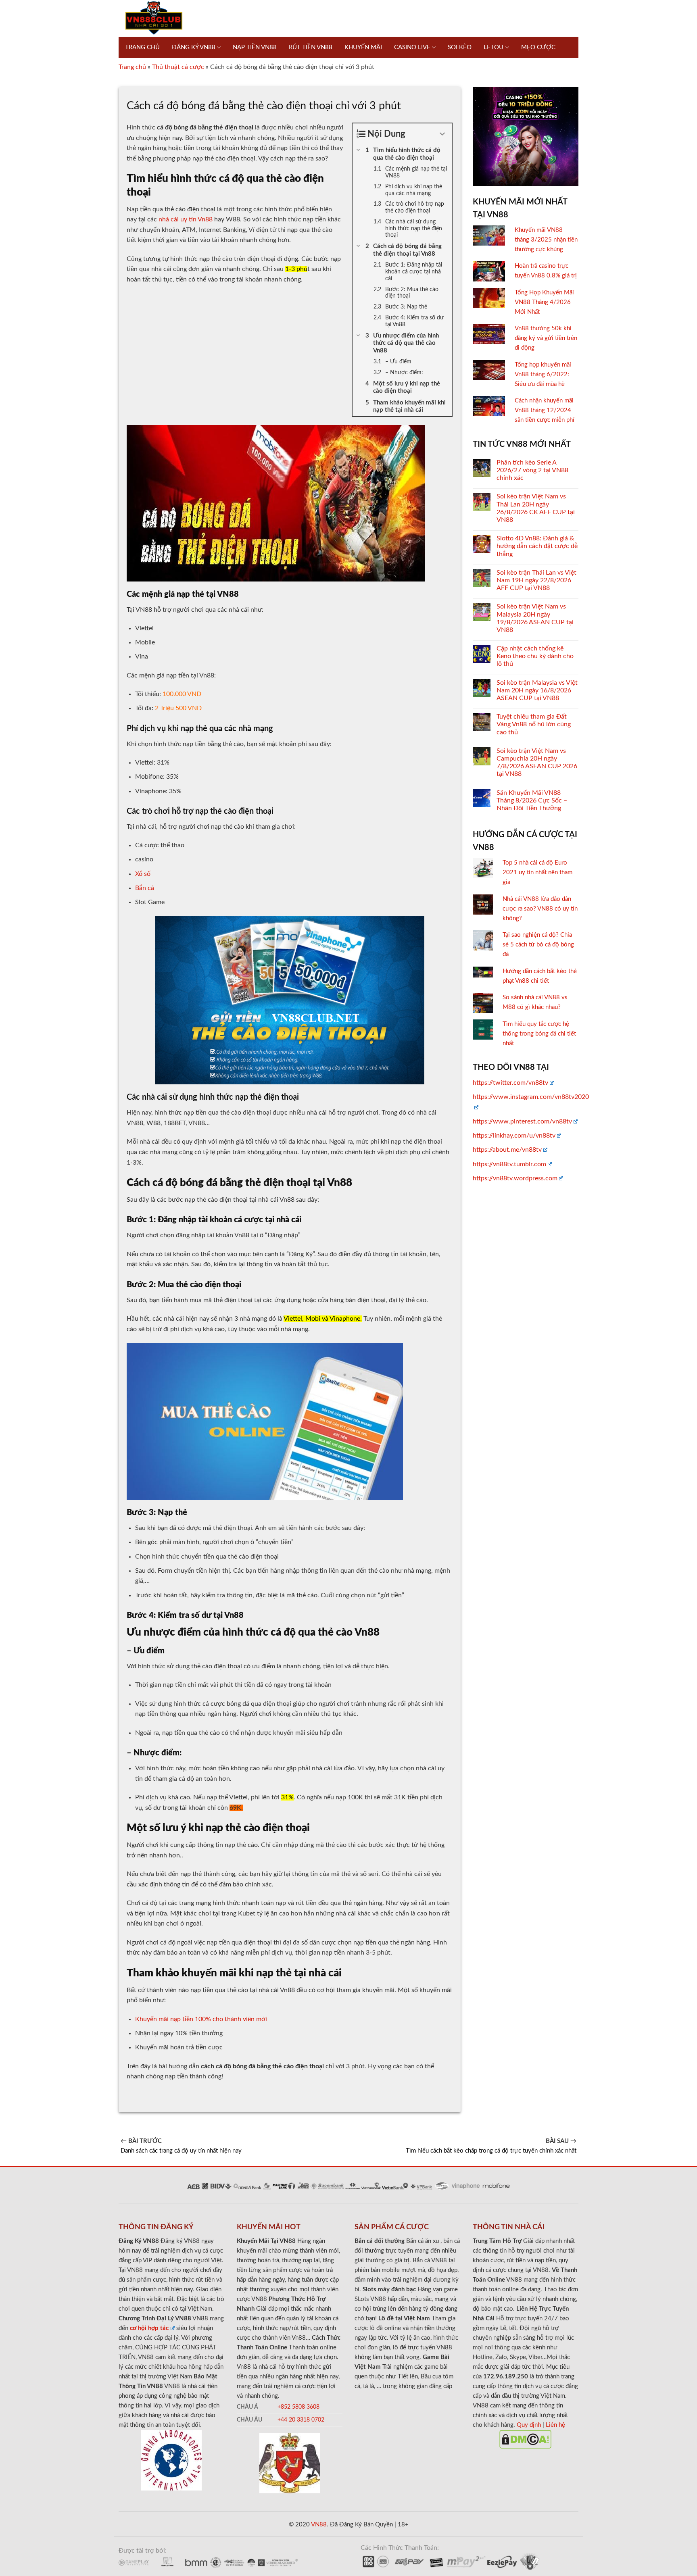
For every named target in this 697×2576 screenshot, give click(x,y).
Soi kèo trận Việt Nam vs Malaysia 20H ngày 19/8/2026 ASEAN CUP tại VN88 (535, 618)
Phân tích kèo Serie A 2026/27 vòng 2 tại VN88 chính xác (532, 470)
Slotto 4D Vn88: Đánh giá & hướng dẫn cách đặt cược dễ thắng (537, 546)
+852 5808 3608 (298, 2407)
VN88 (318, 2525)
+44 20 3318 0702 (301, 2420)
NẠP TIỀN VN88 (255, 47)
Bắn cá (145, 888)
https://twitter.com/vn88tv (510, 1083)
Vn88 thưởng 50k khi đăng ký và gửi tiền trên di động (546, 338)
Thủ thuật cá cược (178, 67)
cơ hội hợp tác (149, 2328)
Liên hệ (555, 2425)
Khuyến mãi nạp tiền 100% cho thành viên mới (201, 2019)
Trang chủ (132, 67)
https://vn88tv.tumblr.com (509, 1164)
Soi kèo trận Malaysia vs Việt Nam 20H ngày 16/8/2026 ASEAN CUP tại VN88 (537, 690)
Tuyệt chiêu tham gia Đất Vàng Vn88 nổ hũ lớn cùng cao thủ (534, 724)
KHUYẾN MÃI (363, 47)
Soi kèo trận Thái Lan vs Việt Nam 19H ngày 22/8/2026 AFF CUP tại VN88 (536, 580)
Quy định (529, 2425)
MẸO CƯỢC (538, 47)
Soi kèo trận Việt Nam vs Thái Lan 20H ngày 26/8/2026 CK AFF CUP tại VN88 (536, 508)
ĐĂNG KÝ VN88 (194, 47)
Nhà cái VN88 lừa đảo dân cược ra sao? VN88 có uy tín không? (540, 909)
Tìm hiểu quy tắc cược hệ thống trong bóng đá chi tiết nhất (539, 1034)
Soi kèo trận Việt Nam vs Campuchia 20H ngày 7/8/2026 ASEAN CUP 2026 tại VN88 (537, 763)
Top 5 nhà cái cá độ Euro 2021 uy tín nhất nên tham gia (537, 872)
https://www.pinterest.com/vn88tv (522, 1121)
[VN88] (154, 18)
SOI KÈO (460, 47)
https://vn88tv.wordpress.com (515, 1178)
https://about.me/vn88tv (507, 1150)
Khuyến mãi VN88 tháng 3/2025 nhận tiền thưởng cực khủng (546, 240)
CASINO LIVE (412, 47)
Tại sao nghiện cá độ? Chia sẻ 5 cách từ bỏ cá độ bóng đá (538, 945)
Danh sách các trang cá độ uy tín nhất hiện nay (181, 2146)
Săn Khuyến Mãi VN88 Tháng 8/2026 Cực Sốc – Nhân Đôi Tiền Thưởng (532, 800)
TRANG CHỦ (142, 47)
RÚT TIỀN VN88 (311, 47)
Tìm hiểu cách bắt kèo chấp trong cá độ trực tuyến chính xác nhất (491, 2146)
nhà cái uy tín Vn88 (186, 219)
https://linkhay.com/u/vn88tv (514, 1136)
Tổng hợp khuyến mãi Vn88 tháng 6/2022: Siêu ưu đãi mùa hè (543, 374)
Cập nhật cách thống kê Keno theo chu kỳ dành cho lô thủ (535, 656)
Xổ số (143, 874)
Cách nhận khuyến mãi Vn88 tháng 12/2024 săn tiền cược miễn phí (545, 410)
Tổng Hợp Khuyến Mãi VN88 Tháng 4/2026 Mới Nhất (544, 302)
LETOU (494, 47)
